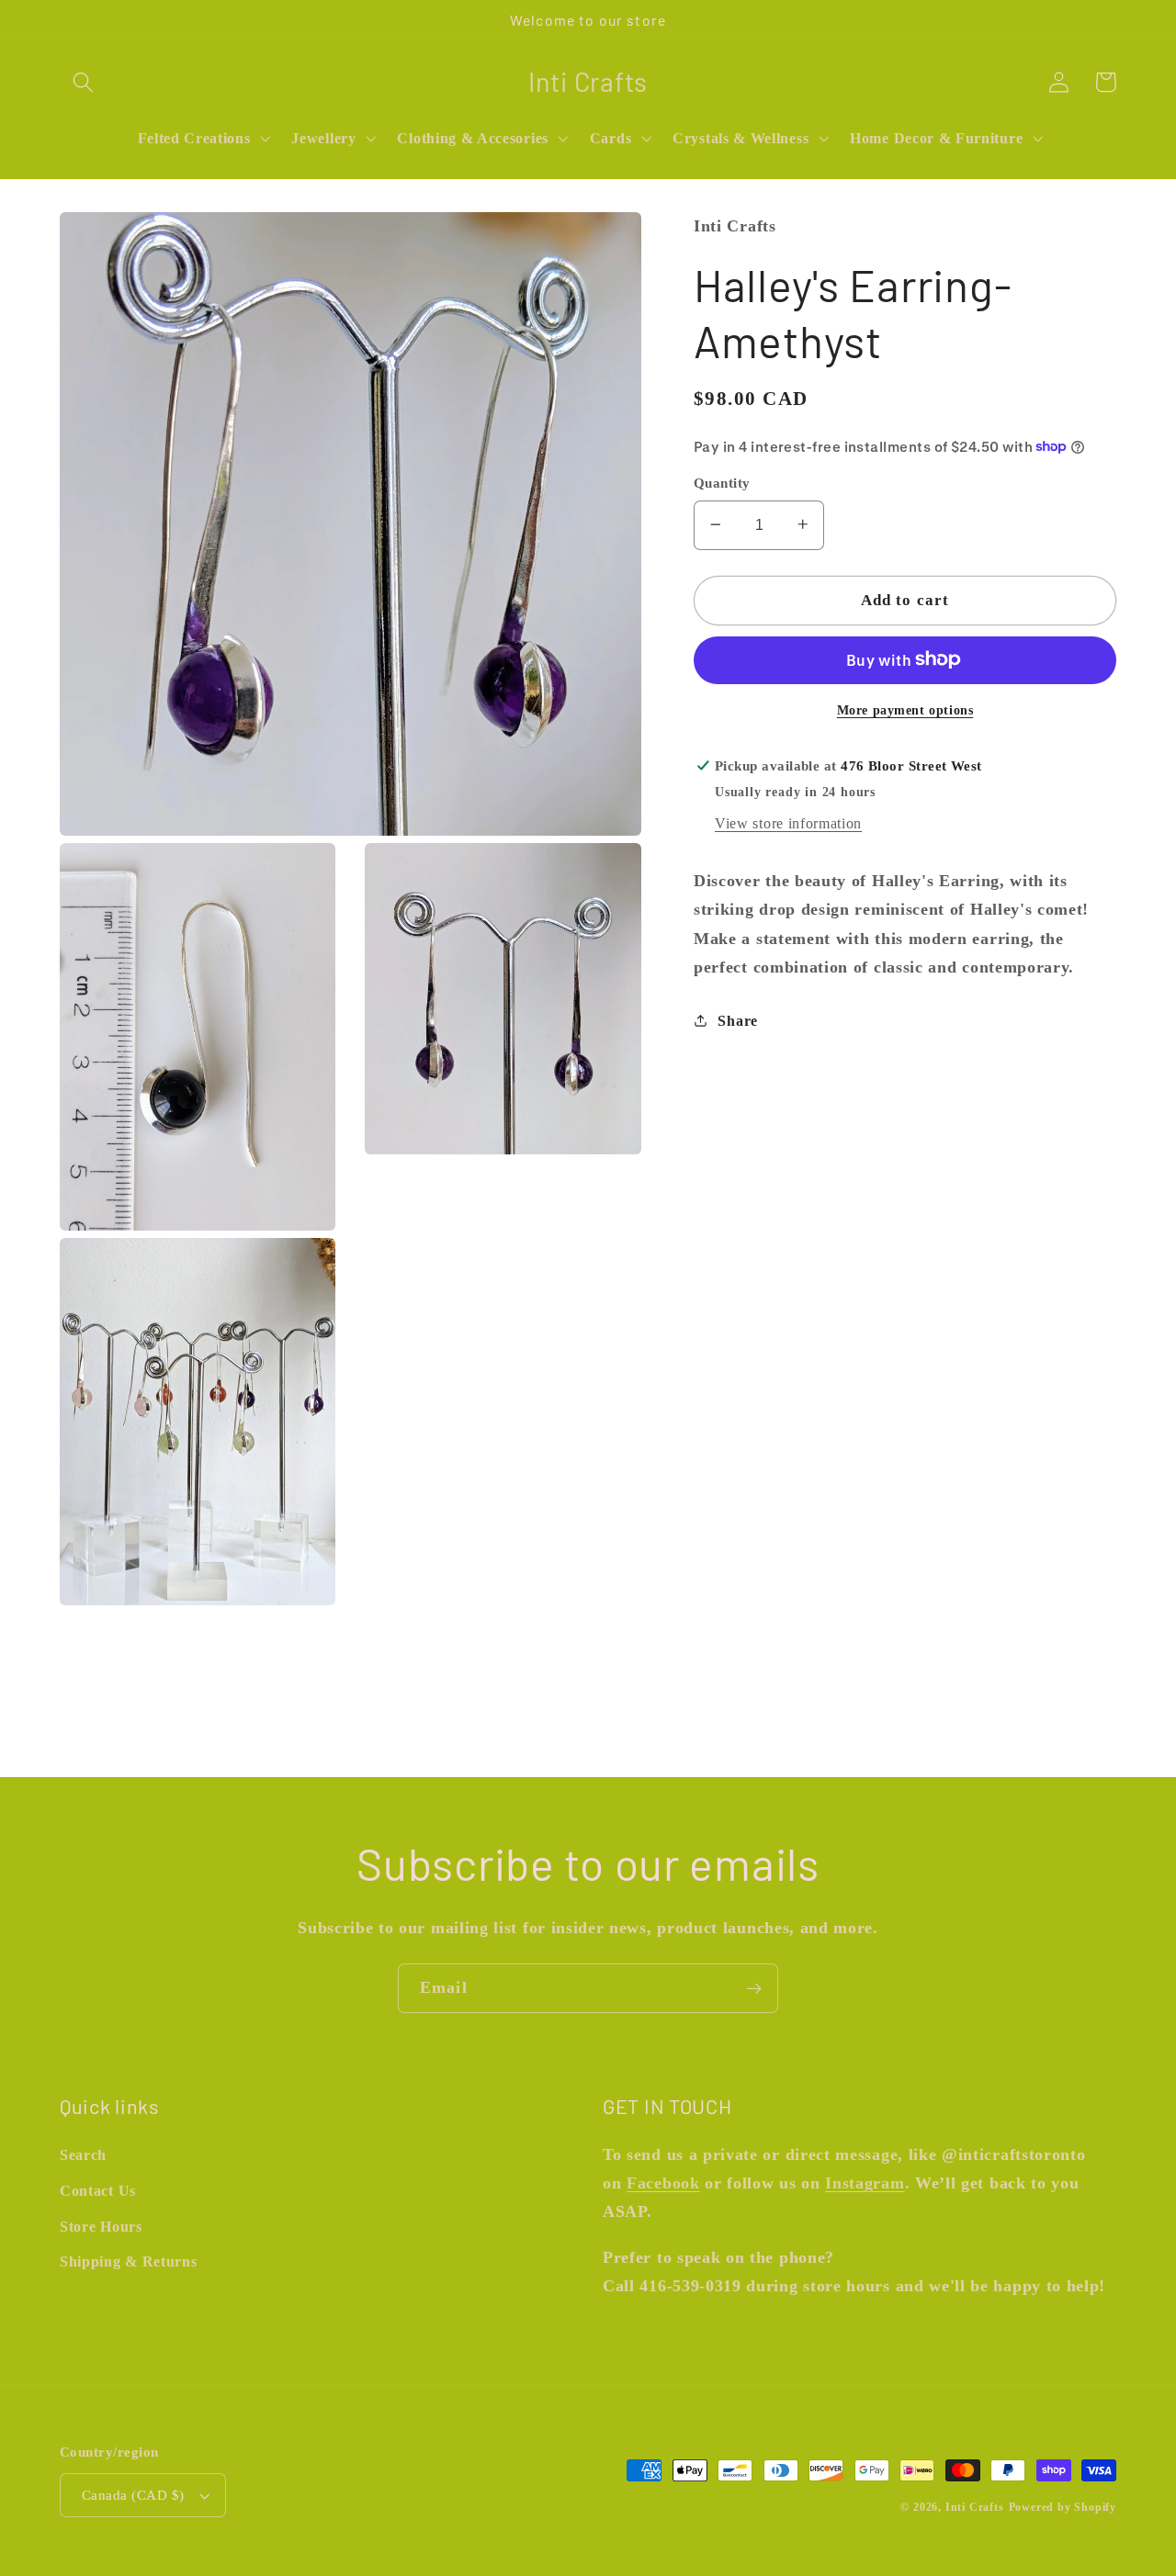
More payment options (905, 709)
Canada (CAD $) (133, 2495)
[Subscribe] (754, 1988)
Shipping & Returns (128, 2261)
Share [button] (737, 1020)
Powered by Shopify (1063, 2507)
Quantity (722, 483)
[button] (83, 82)
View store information (788, 823)
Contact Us (98, 2191)
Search (83, 2155)
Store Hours (101, 2227)
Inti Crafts (975, 2507)
